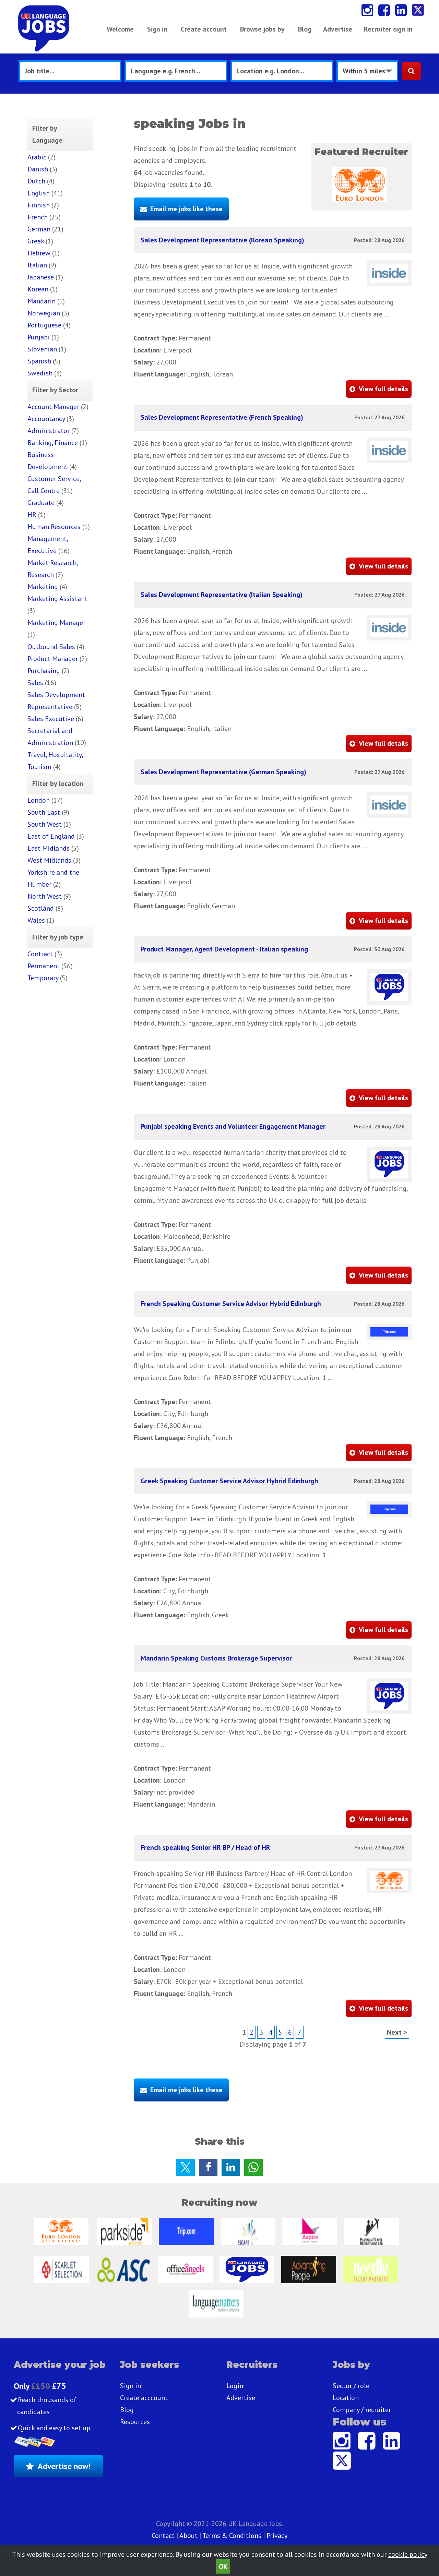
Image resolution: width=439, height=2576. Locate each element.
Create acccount (144, 2398)
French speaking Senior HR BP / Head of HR (205, 1847)
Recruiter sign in (388, 29)
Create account (204, 29)
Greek (36, 241)
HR (32, 515)
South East (44, 812)
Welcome (120, 29)
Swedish (40, 373)
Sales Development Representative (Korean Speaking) (222, 240)
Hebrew (39, 253)
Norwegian (44, 313)
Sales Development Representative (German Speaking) (223, 772)
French (38, 217)
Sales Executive (51, 719)
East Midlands (49, 848)
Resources (135, 2422)
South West (45, 824)
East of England (51, 836)
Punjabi (39, 337)
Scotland (41, 908)
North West (45, 896)
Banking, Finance (53, 443)
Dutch (36, 181)
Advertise (338, 29)
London (39, 800)
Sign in (157, 29)
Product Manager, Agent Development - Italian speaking (224, 949)
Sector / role (351, 2386)
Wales (36, 920)
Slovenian (42, 349)
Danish (38, 169)
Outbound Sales (51, 647)
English (39, 193)
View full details (383, 389)
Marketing (43, 587)
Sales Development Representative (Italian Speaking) (222, 595)
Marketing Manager (56, 623)
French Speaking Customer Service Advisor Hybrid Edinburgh (231, 1304)
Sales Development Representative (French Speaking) (222, 417)
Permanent (44, 966)
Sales (35, 683)
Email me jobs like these (186, 209)
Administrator (49, 431)
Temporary (43, 978)
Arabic (37, 157)
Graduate (41, 503)
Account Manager (53, 407)
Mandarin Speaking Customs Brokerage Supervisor (216, 1658)
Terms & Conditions (232, 2536)
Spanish (39, 361)
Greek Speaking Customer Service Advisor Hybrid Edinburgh (229, 1481)
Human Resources (54, 527)
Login (235, 2386)
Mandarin (41, 301)
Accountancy (46, 419)
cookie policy (408, 2554)
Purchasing (44, 671)
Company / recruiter (362, 2410)
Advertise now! (64, 2466)
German (39, 229)
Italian (37, 265)
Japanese (41, 277)
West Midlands (49, 860)
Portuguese (44, 325)
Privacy (277, 2536)
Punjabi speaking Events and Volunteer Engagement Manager (233, 1126)
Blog (305, 29)
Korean (38, 289)
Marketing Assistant (57, 599)
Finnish (39, 205)
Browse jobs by (262, 29)
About (188, 2536)
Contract (40, 954)
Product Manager (53, 659)
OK (223, 2566)
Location (346, 2398)
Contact (164, 2536)
